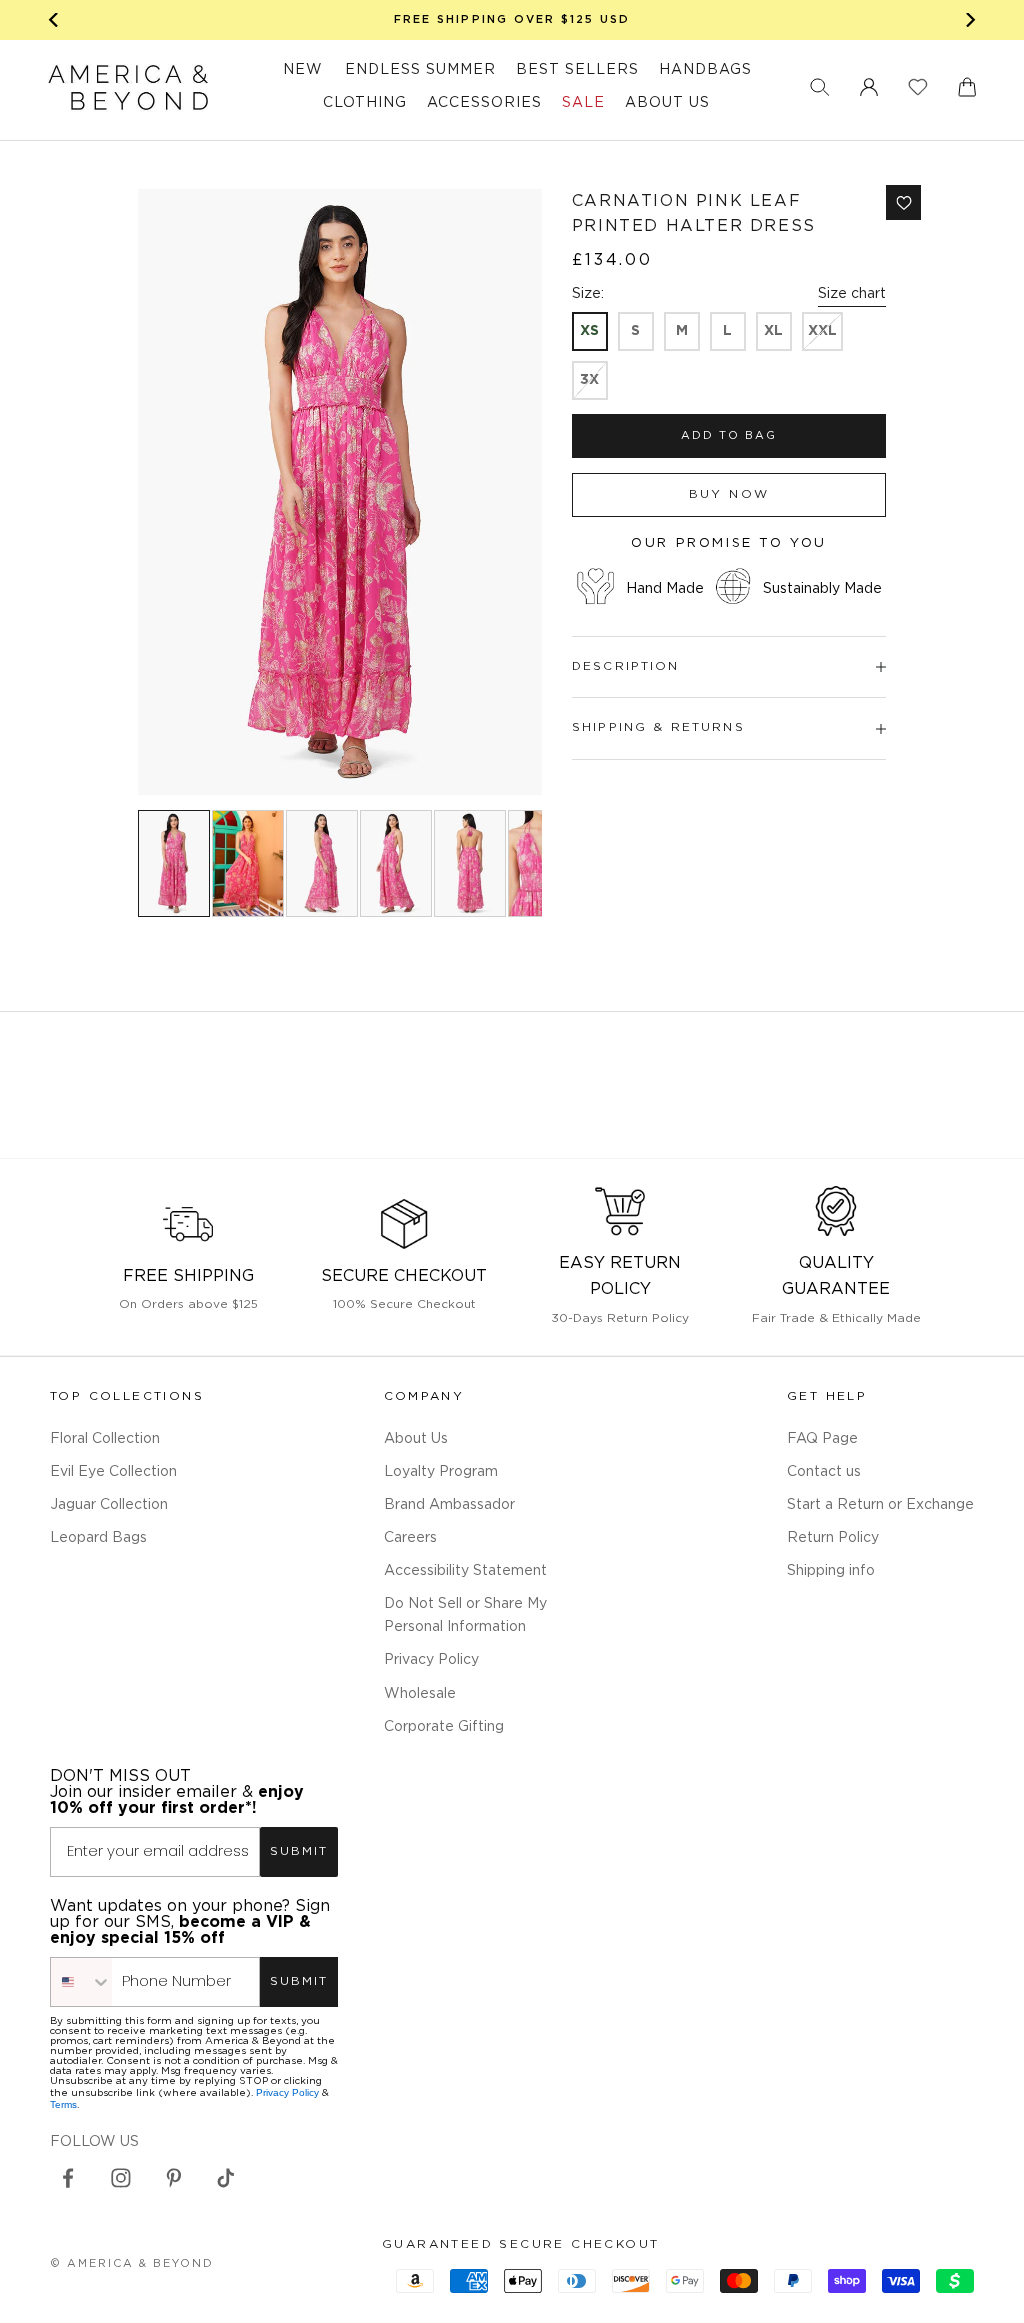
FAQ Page (822, 1439)
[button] (820, 87)
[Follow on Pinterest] (174, 2178)
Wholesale (420, 1694)
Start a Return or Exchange (880, 1505)
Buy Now (729, 494)
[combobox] (81, 1982)
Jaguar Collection (109, 1505)
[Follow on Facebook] (68, 2178)
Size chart (852, 294)
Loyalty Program (441, 1472)
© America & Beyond (132, 2264)
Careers (410, 1538)
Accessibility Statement (465, 1571)
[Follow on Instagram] (121, 2178)
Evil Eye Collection (113, 1472)
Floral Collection (105, 1439)
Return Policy (833, 1538)
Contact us (824, 1472)
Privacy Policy (431, 1660)
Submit (299, 1851)
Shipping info (831, 1571)
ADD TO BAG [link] (729, 436)
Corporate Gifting (444, 1727)
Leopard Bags (98, 1538)
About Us (416, 1439)
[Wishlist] (918, 87)
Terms (63, 2104)
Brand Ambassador (449, 1505)
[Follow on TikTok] (226, 2178)
